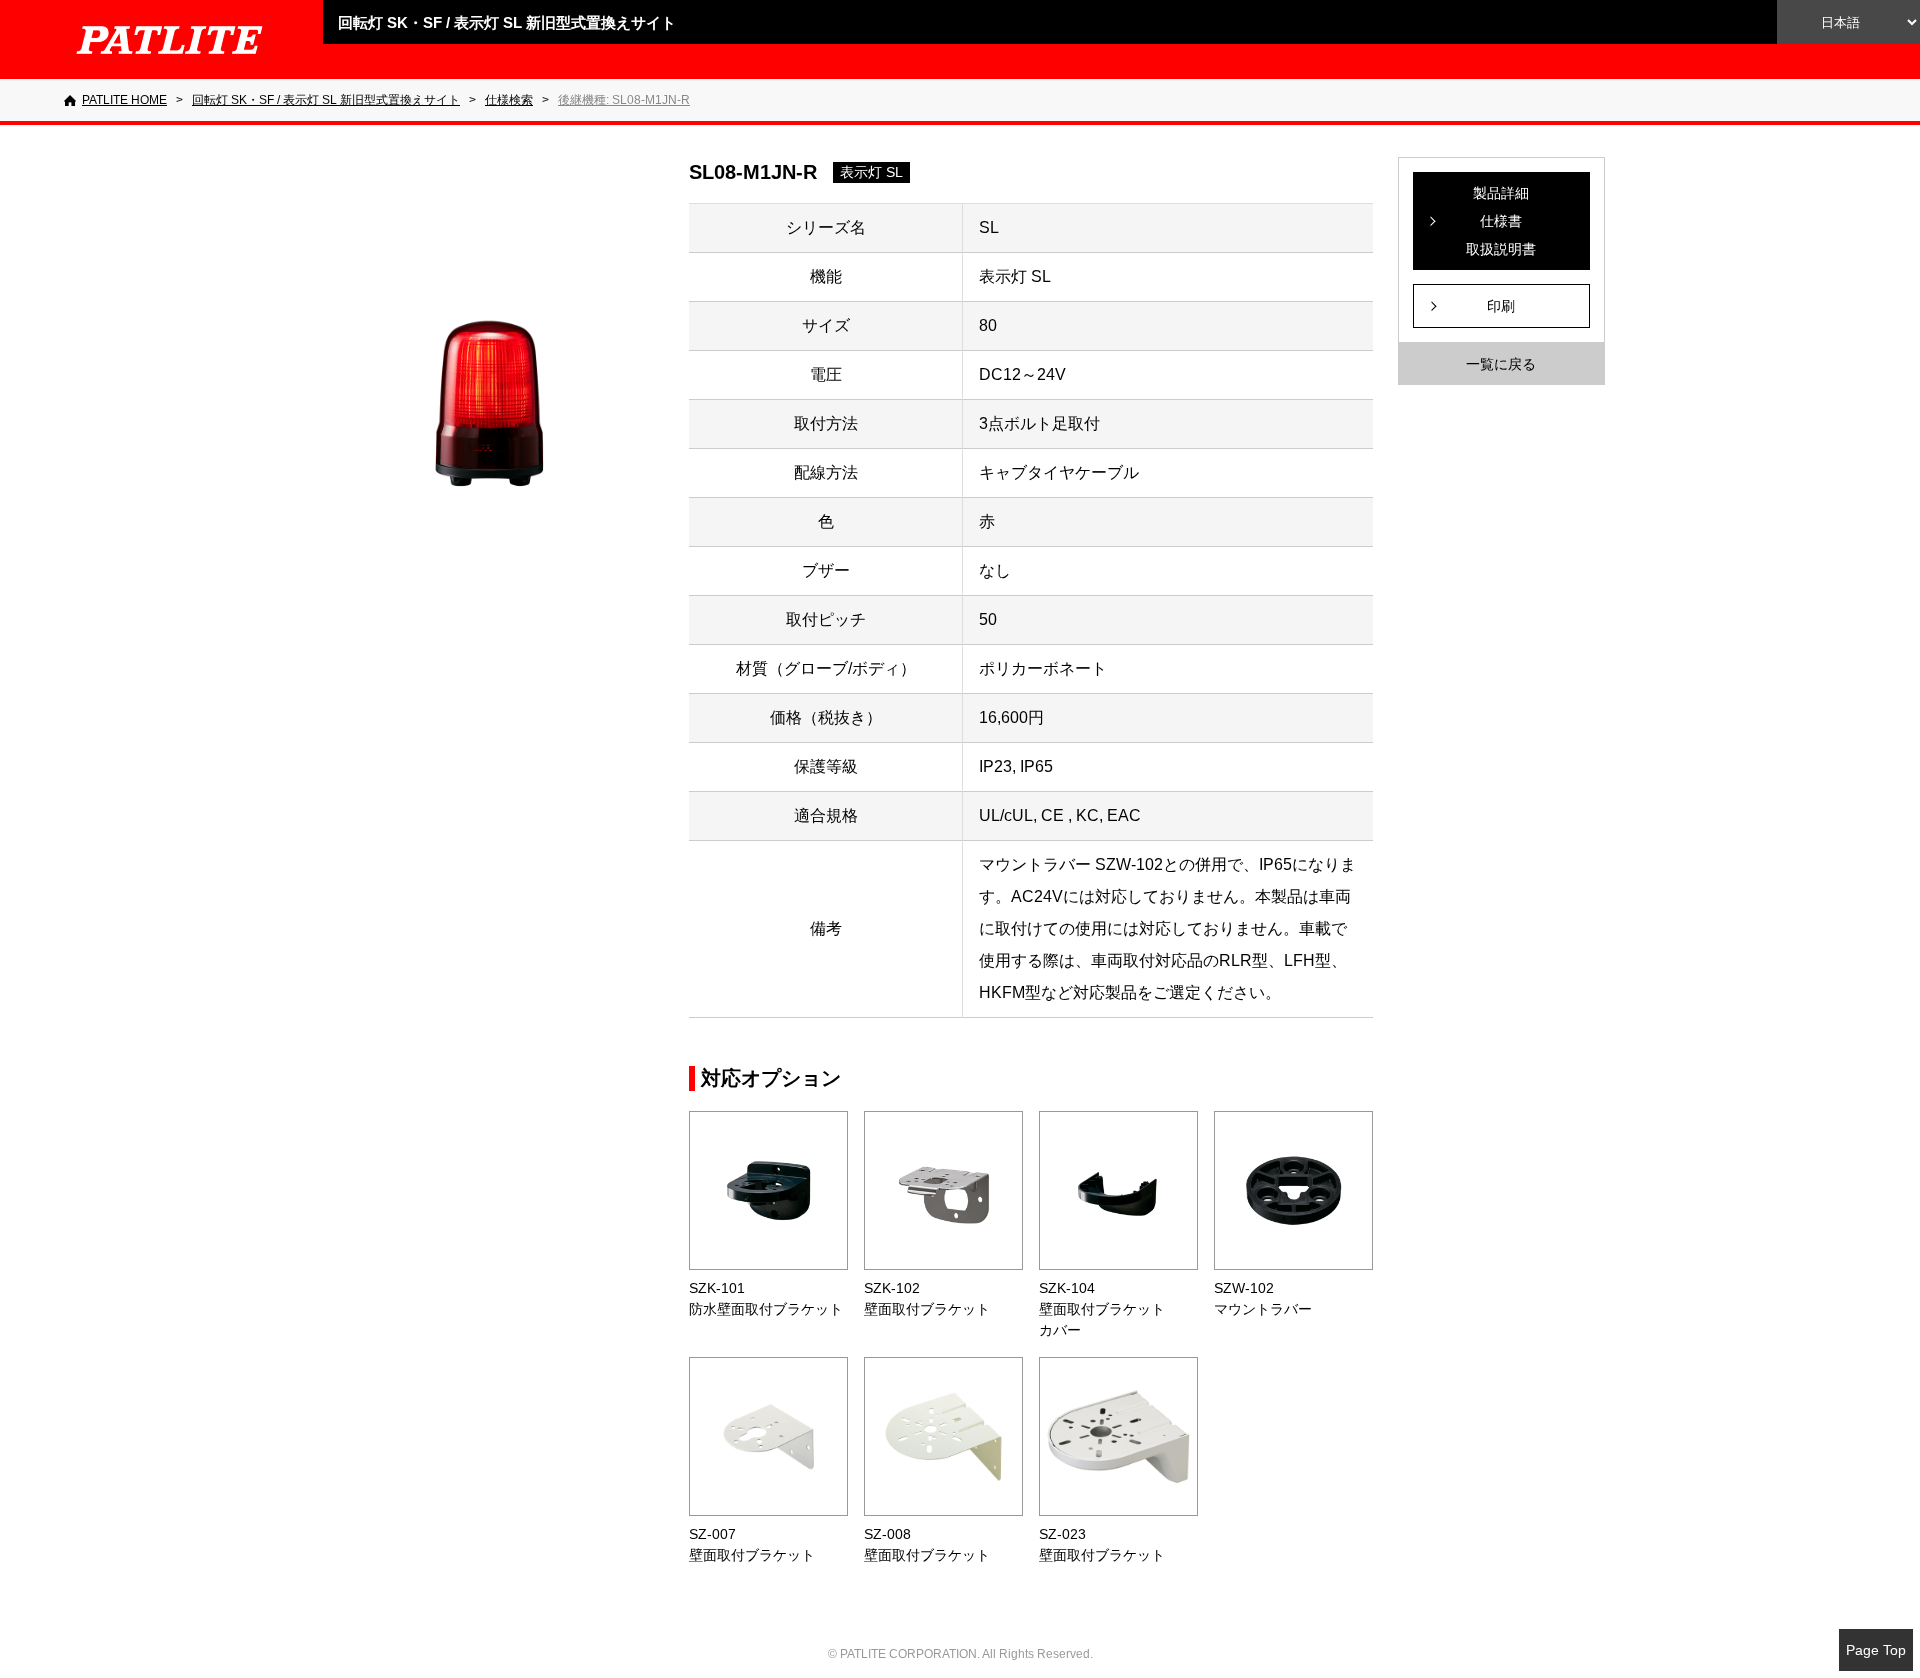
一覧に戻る (1501, 364)
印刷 (1501, 306)
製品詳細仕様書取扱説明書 (1501, 221)
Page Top (1876, 1650)
